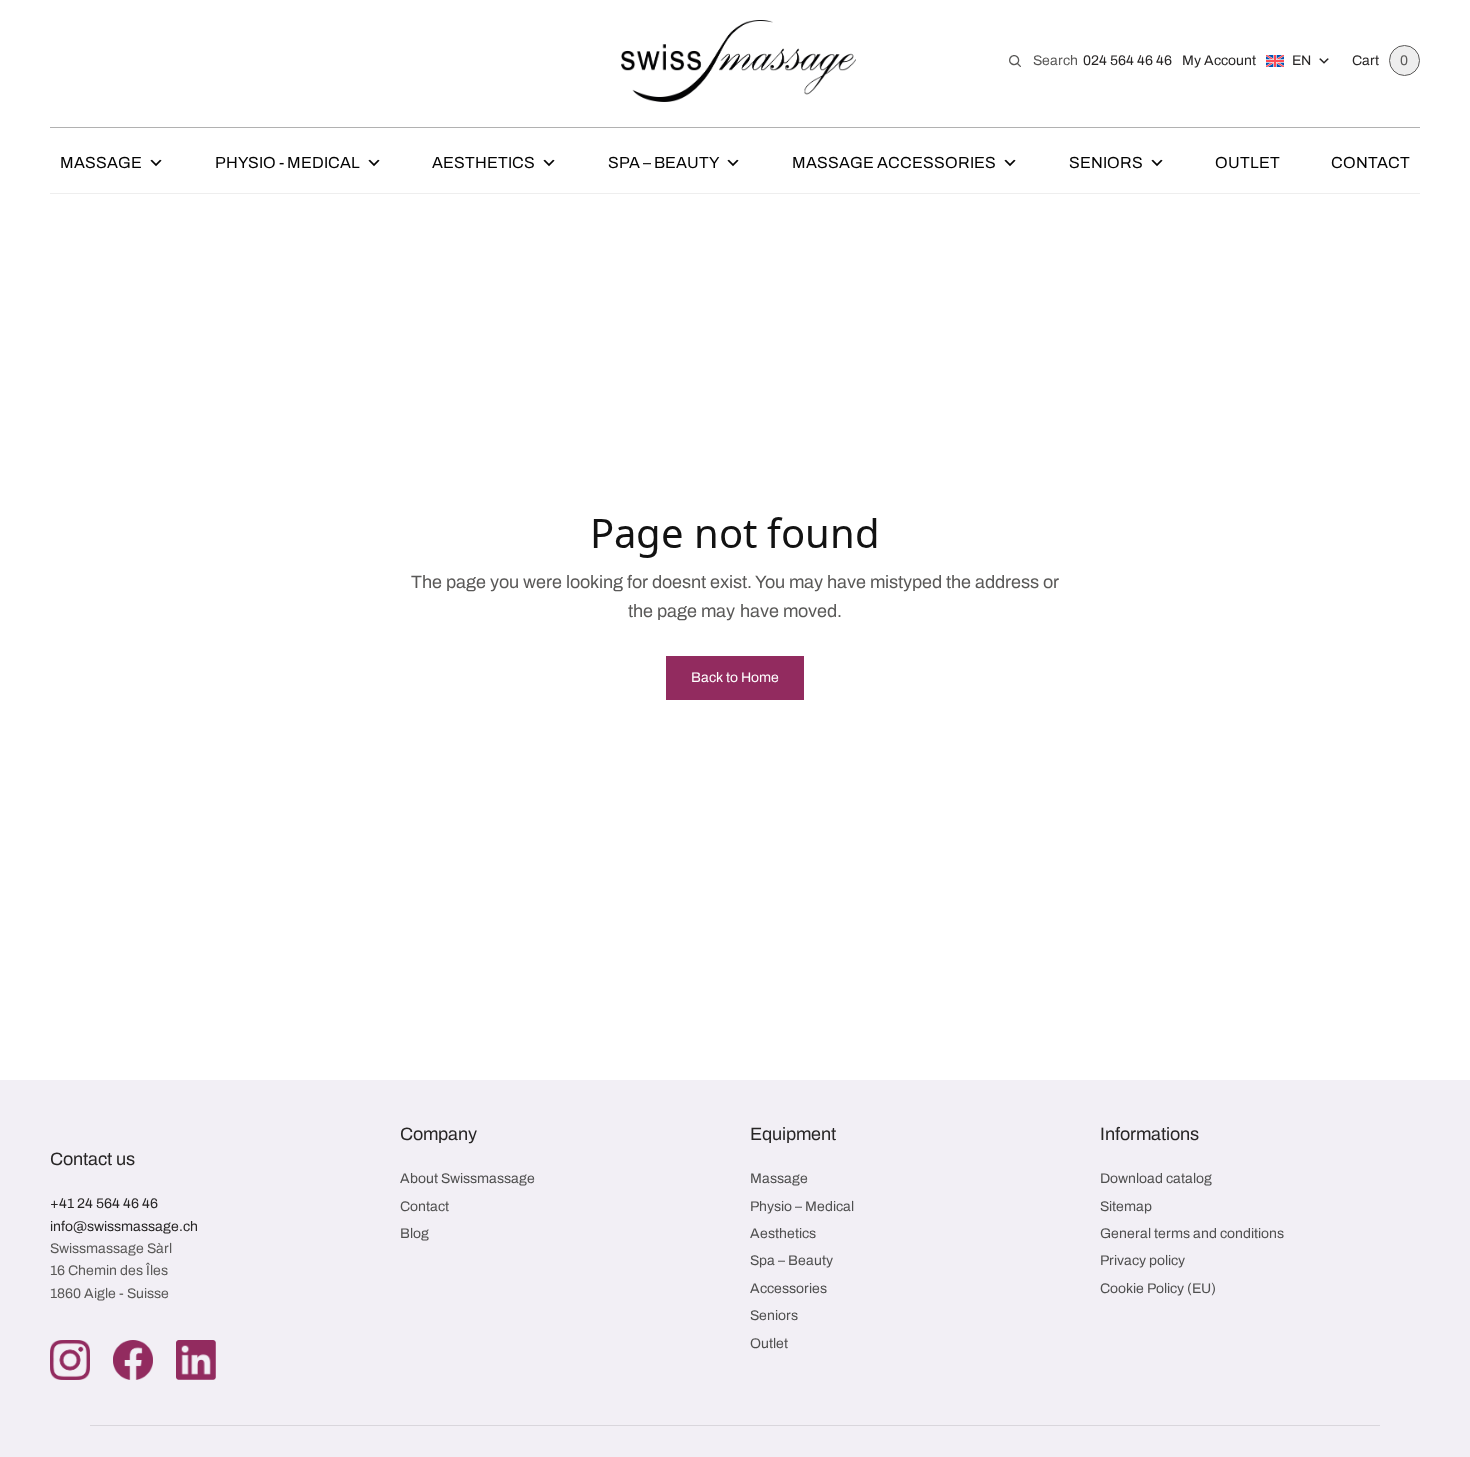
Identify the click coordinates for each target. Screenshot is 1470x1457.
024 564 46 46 (1127, 60)
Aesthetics (483, 162)
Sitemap (1126, 1206)
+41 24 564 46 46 (104, 1203)
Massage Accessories (894, 162)
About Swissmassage (467, 1178)
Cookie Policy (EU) (1158, 1288)
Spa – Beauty (663, 162)
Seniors (1106, 162)
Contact (1370, 162)
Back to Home (735, 677)
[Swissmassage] (738, 61)
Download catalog (1156, 1178)
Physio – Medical (802, 1206)
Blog (414, 1233)
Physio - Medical (287, 162)
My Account (1219, 60)
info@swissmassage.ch (124, 1226)
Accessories (788, 1288)
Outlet (1247, 162)
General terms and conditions (1192, 1233)
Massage (101, 162)
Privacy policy (1142, 1260)
